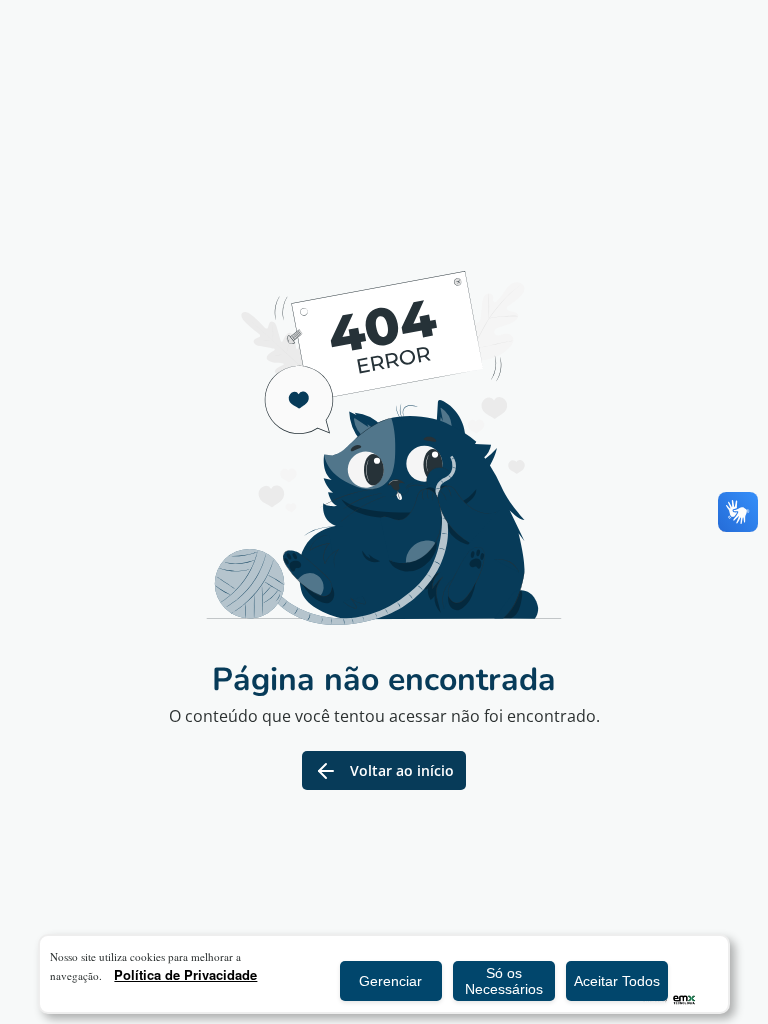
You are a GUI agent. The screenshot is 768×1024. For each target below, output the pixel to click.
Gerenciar (390, 981)
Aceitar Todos (617, 981)
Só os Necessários (504, 981)
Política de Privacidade (185, 974)
